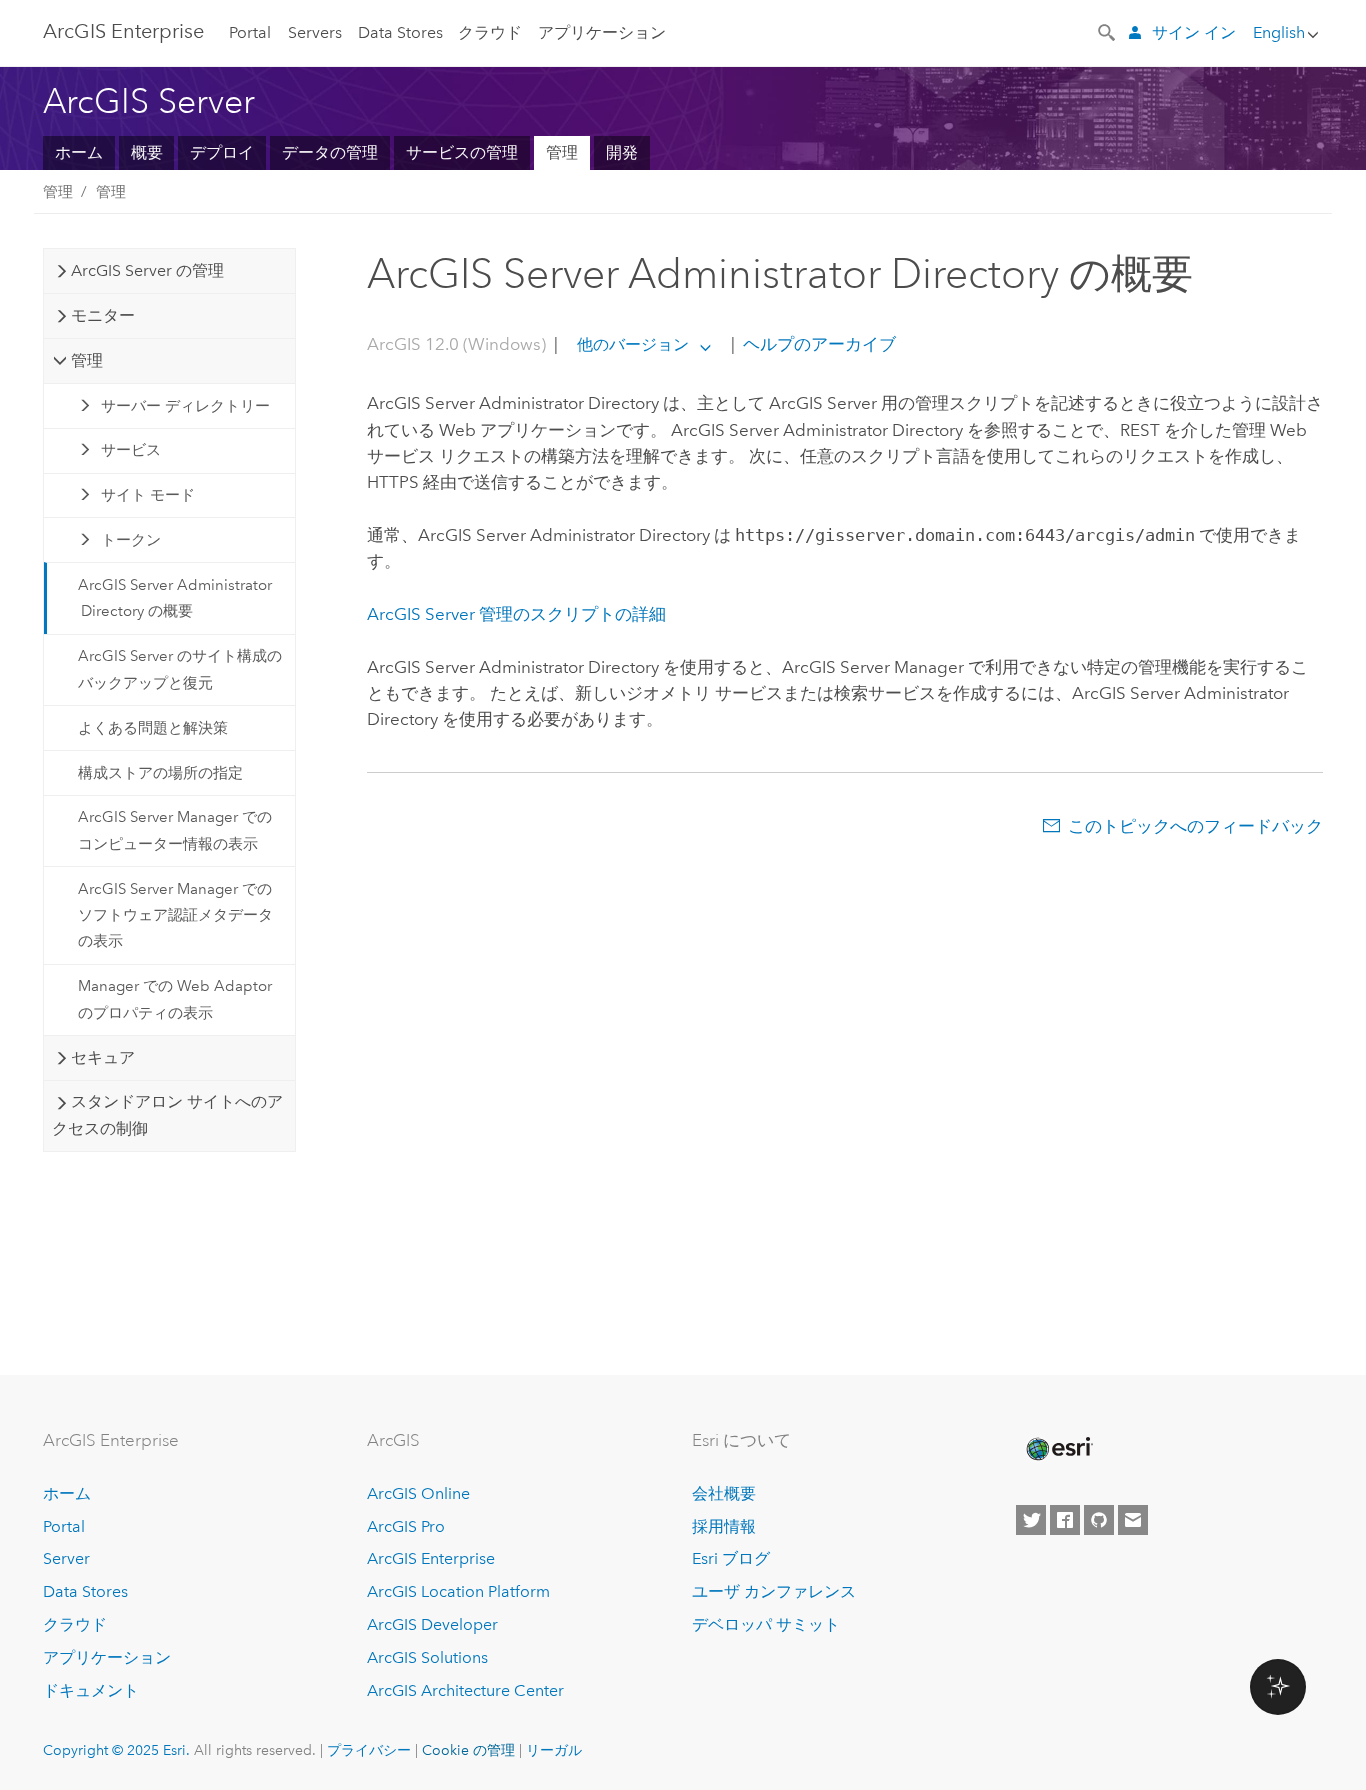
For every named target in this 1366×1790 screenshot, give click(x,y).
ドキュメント (91, 1690)
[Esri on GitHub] (1099, 1520)
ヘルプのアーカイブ (817, 344)
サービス (131, 450)
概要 (147, 152)
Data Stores (400, 32)
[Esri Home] (1058, 1449)
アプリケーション (602, 32)
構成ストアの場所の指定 (160, 773)
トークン (131, 540)
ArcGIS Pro (406, 1526)
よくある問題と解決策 (153, 728)
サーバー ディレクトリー (185, 406)
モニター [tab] (103, 315)
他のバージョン (633, 344)
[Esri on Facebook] (1065, 1520)
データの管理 (330, 152)
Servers (315, 32)
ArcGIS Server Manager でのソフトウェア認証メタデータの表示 (175, 915)
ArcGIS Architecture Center (465, 1690)
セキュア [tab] (103, 1057)
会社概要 (724, 1493)
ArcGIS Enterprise (123, 31)
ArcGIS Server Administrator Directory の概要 (175, 598)
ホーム (79, 152)
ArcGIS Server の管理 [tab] (147, 270)
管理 (562, 152)
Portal (250, 32)
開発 (622, 152)
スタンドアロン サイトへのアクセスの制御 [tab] (167, 1114)
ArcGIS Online (418, 1493)
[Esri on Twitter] (1031, 1520)
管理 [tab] (87, 360)
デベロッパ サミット (766, 1624)
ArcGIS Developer (432, 1624)
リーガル (554, 1750)
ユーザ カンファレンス (774, 1591)
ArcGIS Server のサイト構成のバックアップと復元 (180, 669)
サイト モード (148, 495)
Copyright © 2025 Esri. (116, 1750)
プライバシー (369, 1750)
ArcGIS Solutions (427, 1657)
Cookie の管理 (468, 1750)
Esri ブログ (731, 1558)
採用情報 (724, 1526)
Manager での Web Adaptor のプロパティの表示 (175, 999)
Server (66, 1558)
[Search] (1108, 31)
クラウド (490, 32)
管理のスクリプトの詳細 (516, 614)
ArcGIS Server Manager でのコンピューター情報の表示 (175, 830)
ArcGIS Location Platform (458, 1591)
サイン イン (1194, 32)
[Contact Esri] (1133, 1520)
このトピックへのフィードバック (1195, 826)
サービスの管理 (462, 152)
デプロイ (222, 152)
